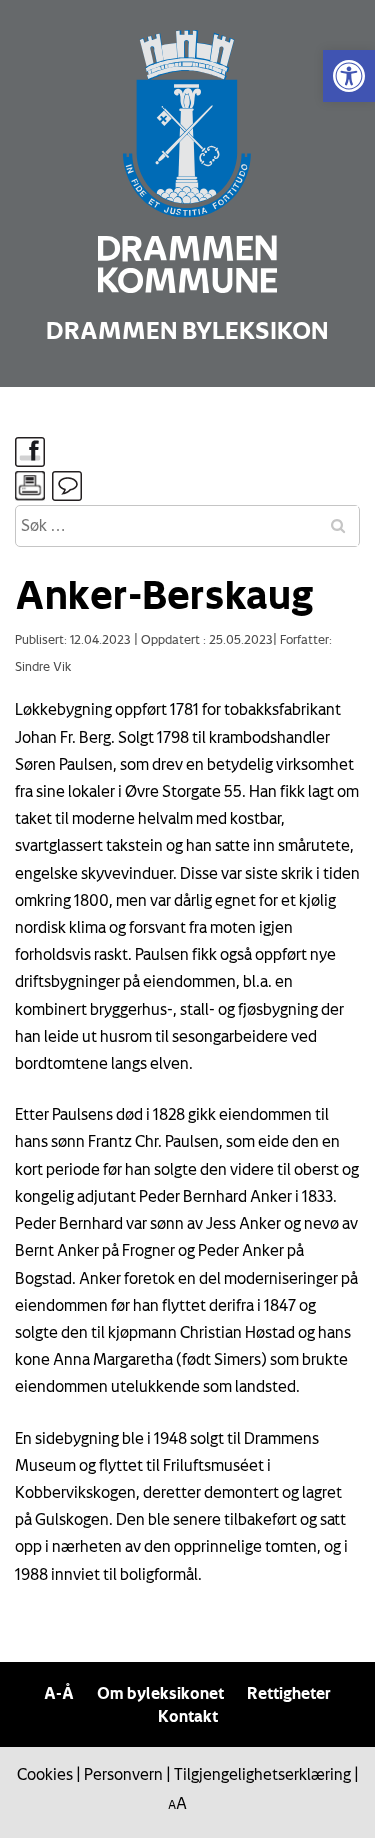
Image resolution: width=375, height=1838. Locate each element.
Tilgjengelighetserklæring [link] (262, 1774)
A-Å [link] (59, 1693)
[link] (349, 76)
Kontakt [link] (188, 1716)
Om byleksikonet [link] (160, 1693)
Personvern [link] (123, 1774)
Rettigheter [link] (289, 1693)
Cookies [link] (45, 1774)
